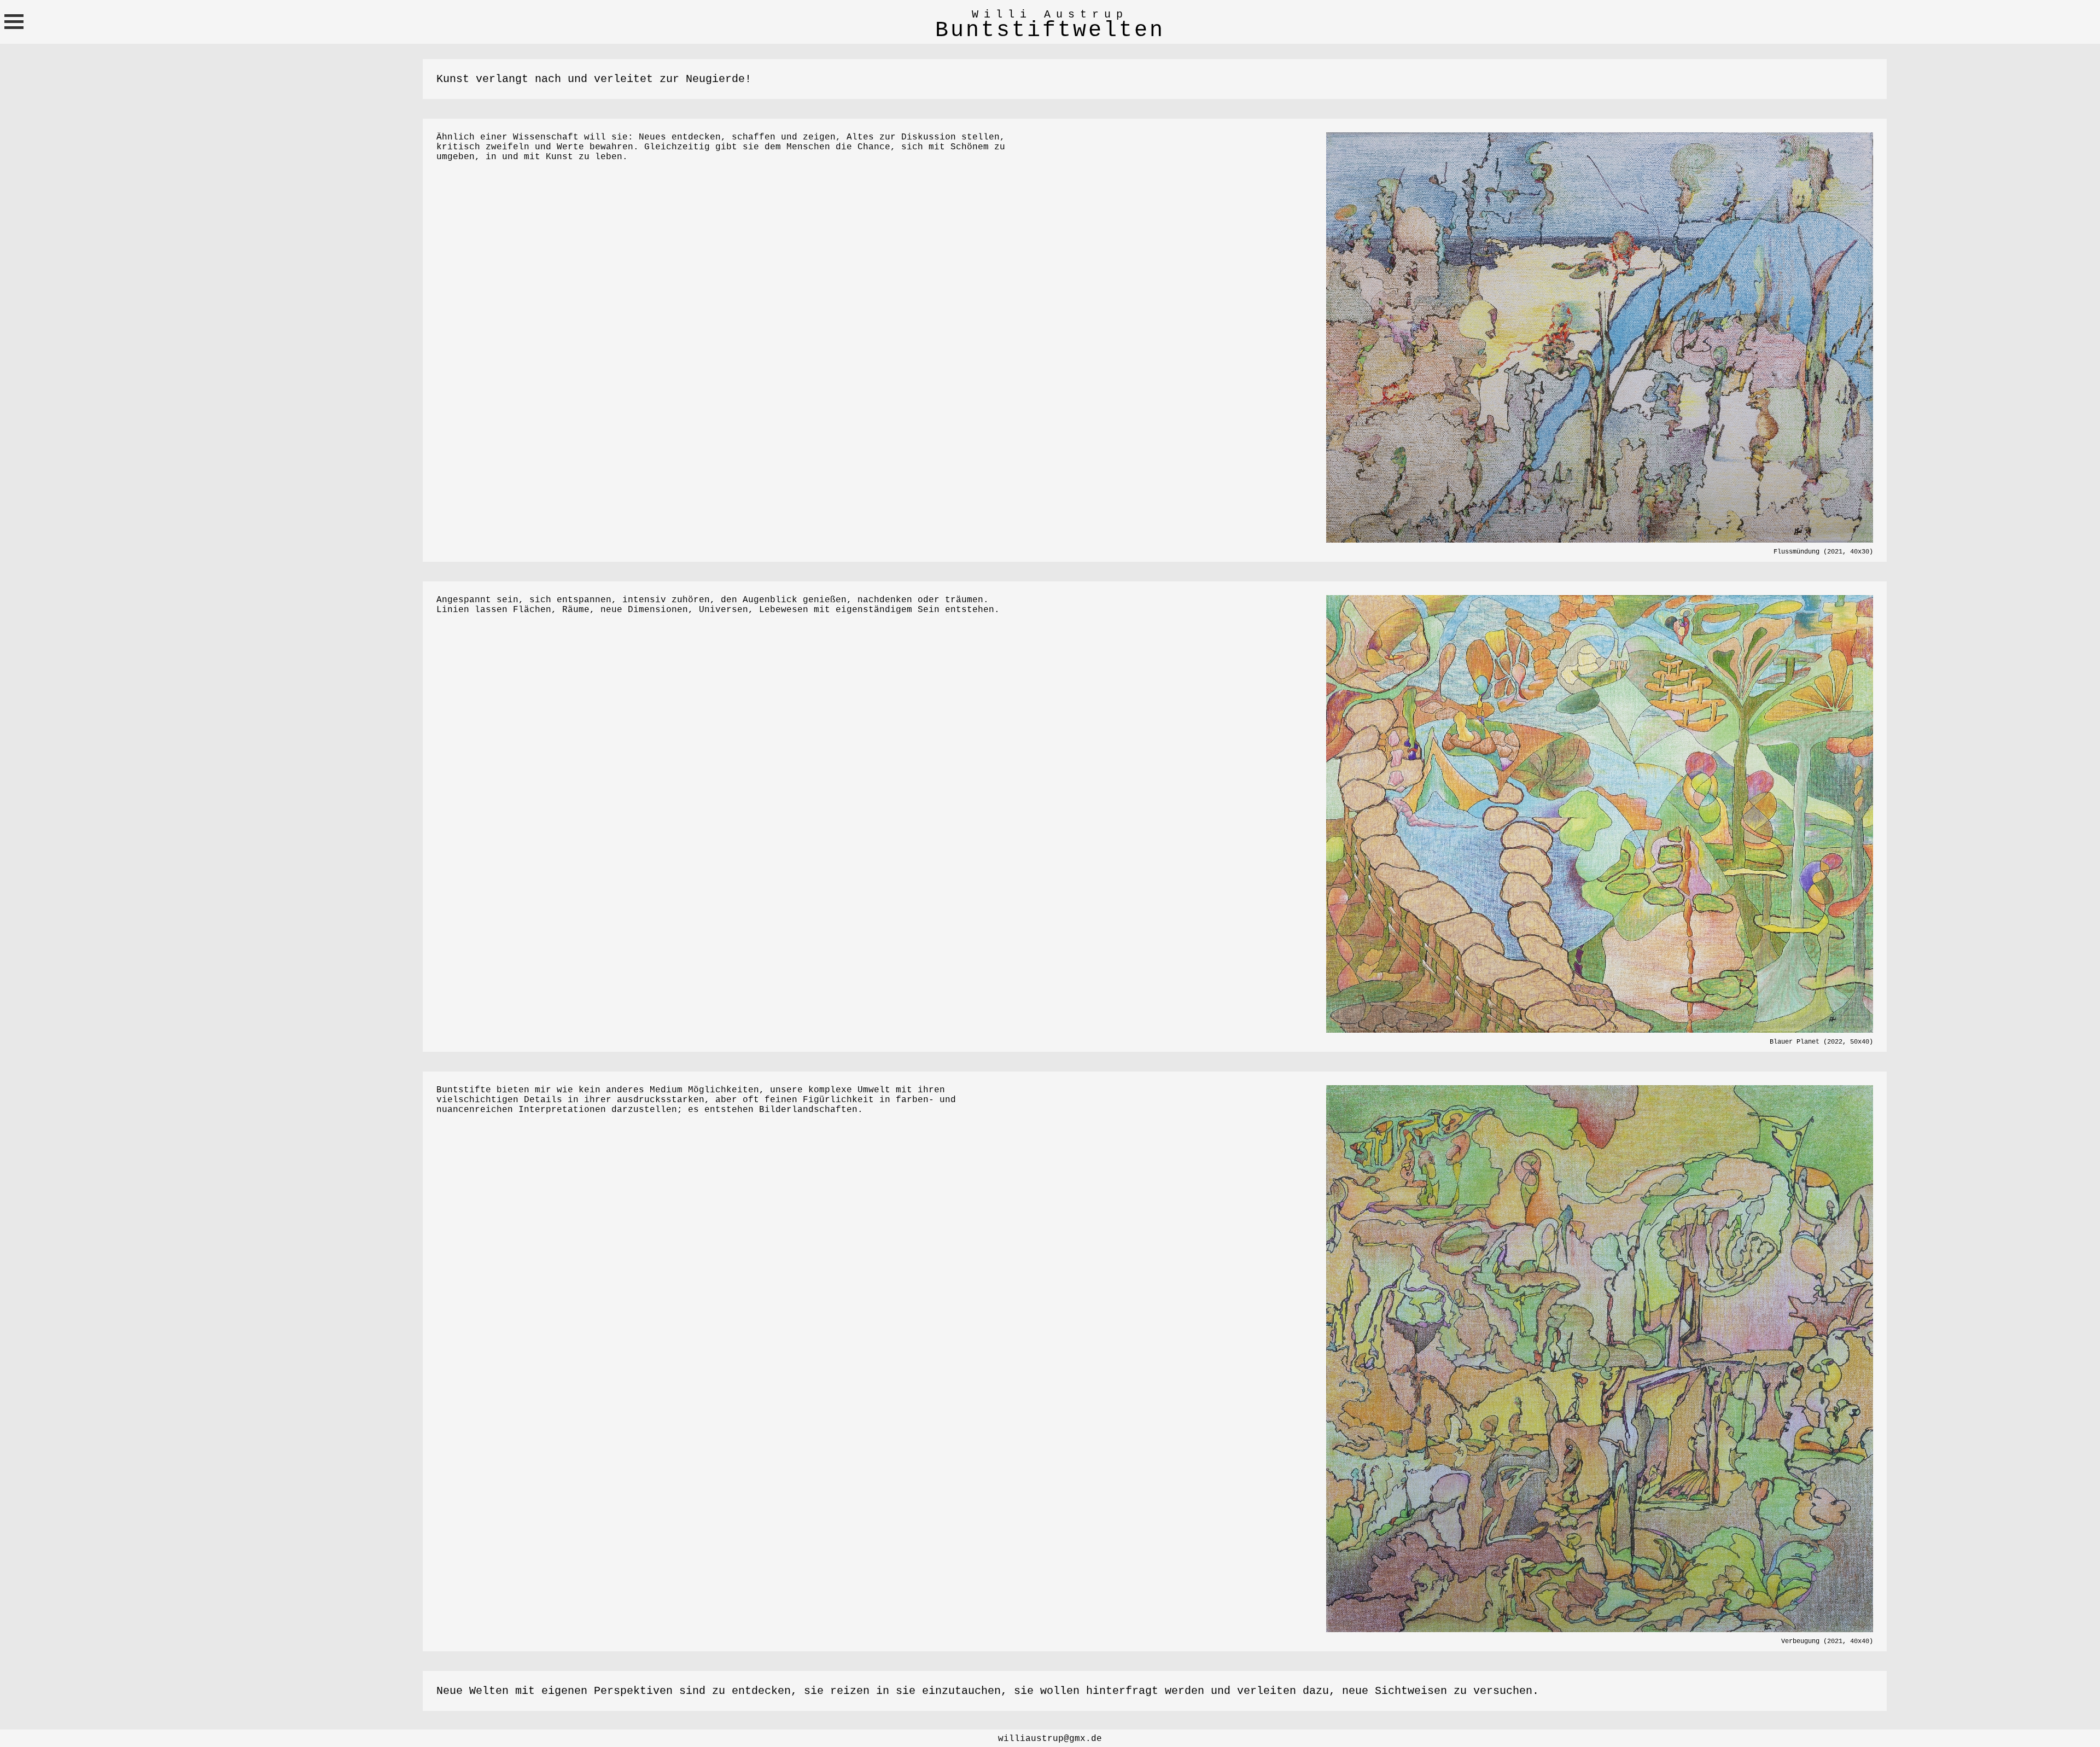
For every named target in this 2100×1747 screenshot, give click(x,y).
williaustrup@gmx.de (1050, 1739)
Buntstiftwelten (1050, 30)
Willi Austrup (1050, 14)
